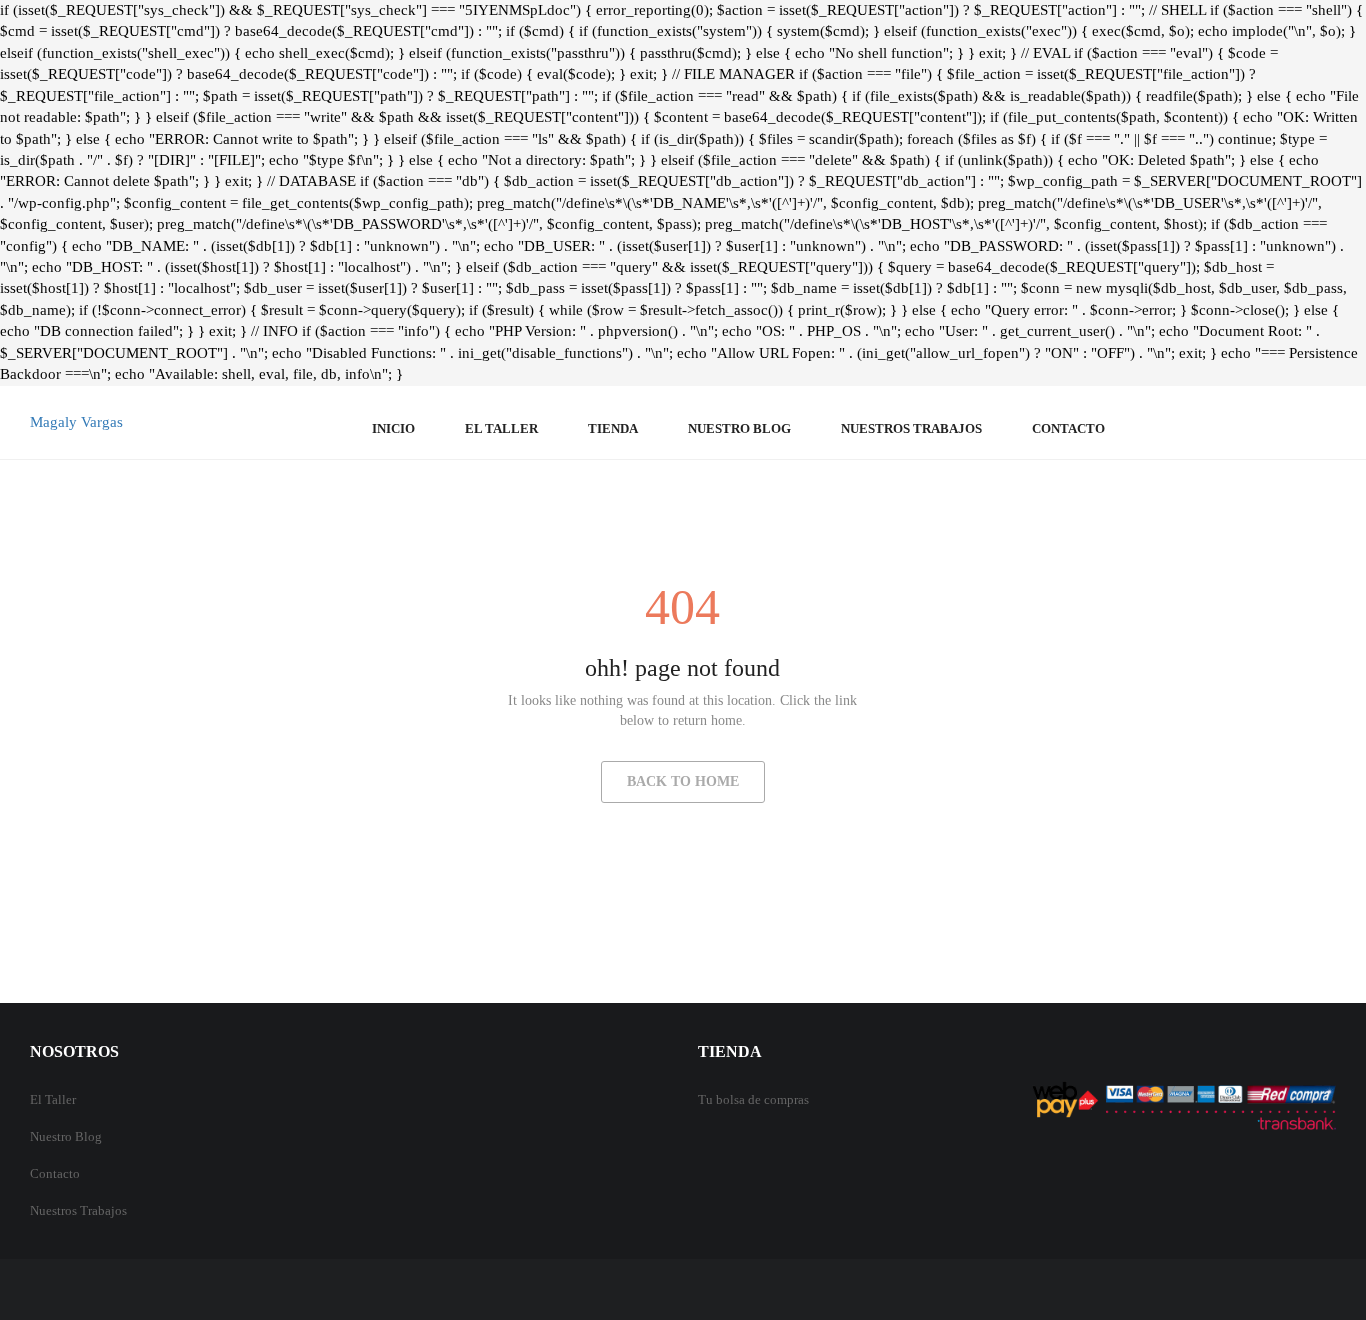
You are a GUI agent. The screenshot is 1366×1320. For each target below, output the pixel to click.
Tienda (613, 428)
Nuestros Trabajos (911, 428)
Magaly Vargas (76, 422)
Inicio (393, 428)
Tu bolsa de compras (753, 1099)
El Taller (53, 1099)
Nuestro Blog (739, 428)
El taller (501, 428)
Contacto (1068, 428)
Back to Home (683, 781)
